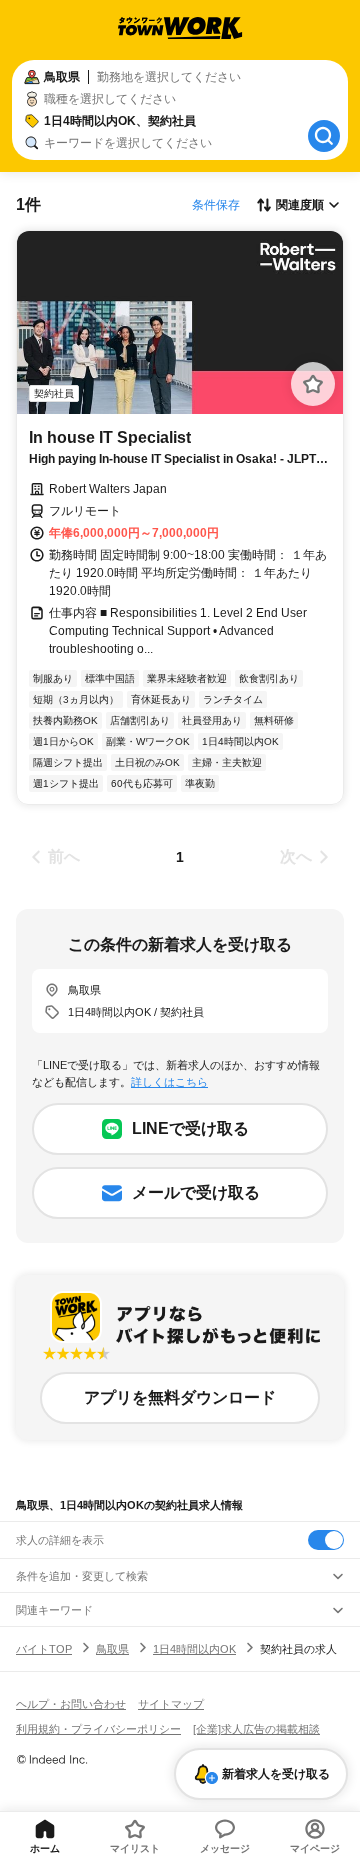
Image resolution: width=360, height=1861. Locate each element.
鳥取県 (112, 1649)
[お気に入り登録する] (313, 384)
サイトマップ (171, 1704)
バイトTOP (44, 1649)
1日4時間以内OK (194, 1649)
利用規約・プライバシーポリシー (98, 1729)
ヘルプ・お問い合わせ (71, 1704)
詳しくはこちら (169, 1082)
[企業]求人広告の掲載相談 (256, 1729)
